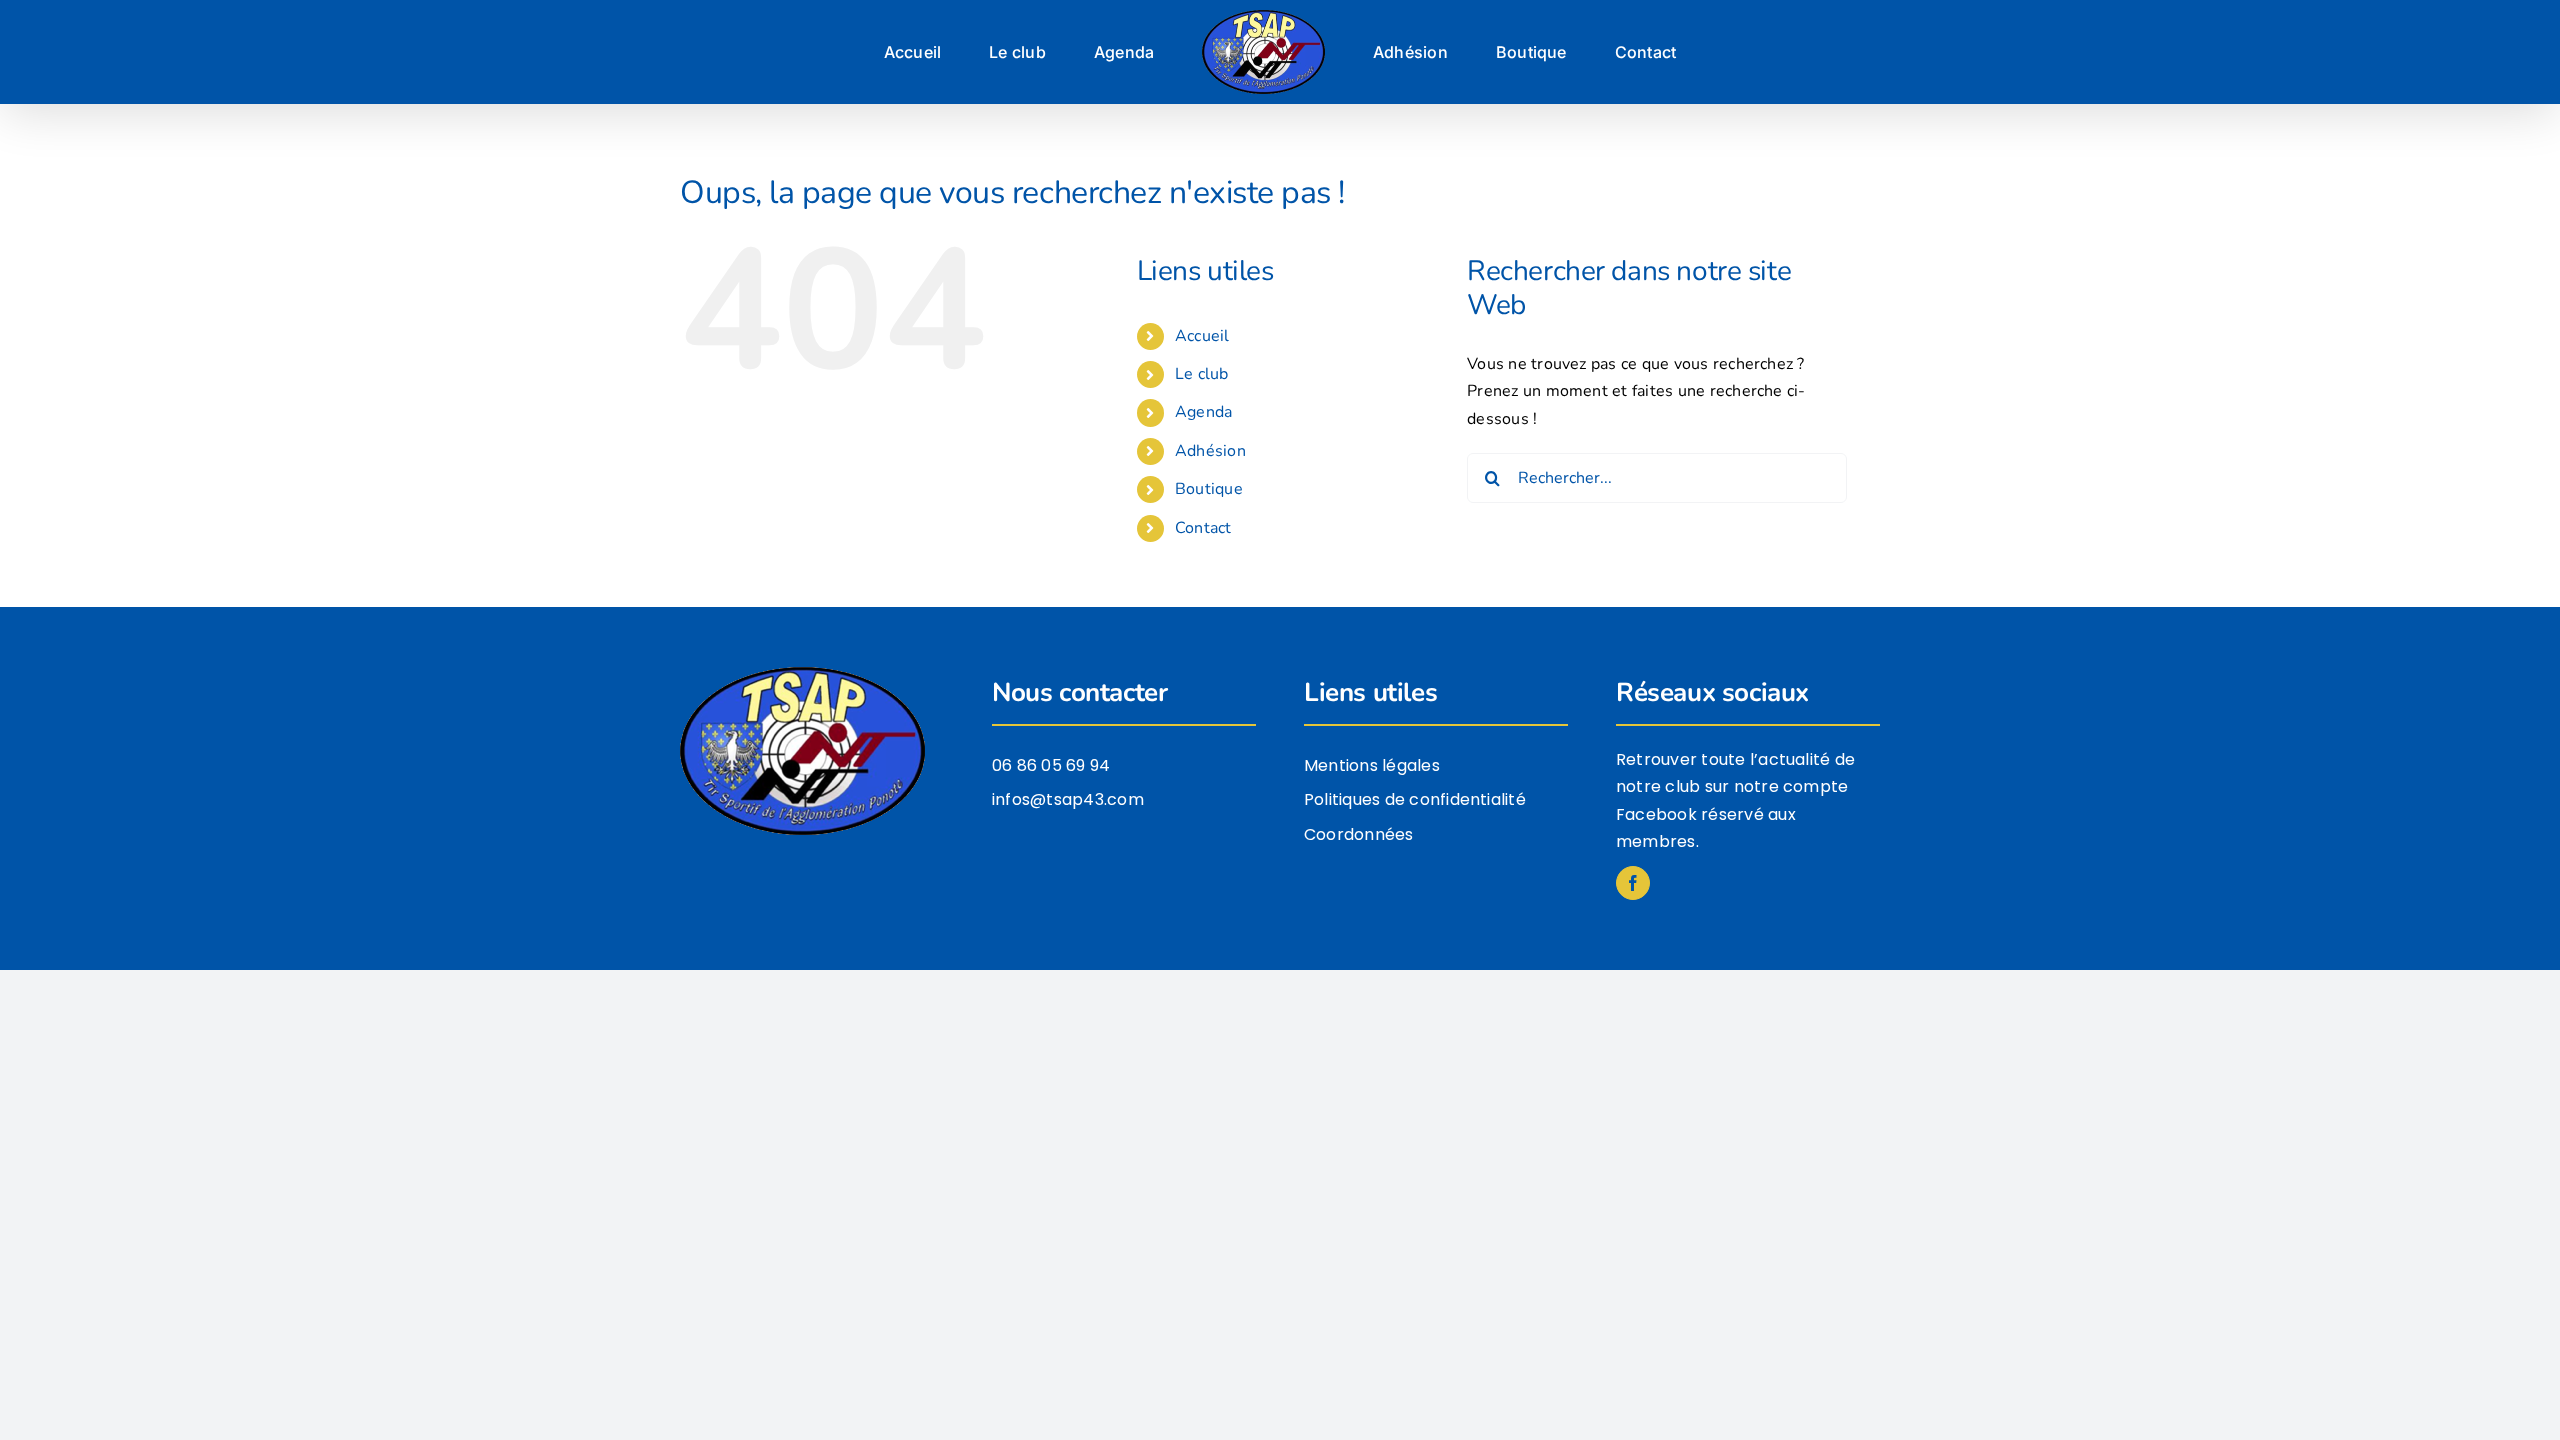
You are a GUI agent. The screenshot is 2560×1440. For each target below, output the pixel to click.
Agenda (1203, 412)
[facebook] (1633, 883)
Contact (1203, 528)
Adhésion (1210, 451)
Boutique (1209, 489)
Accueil (1202, 336)
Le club (1202, 374)
